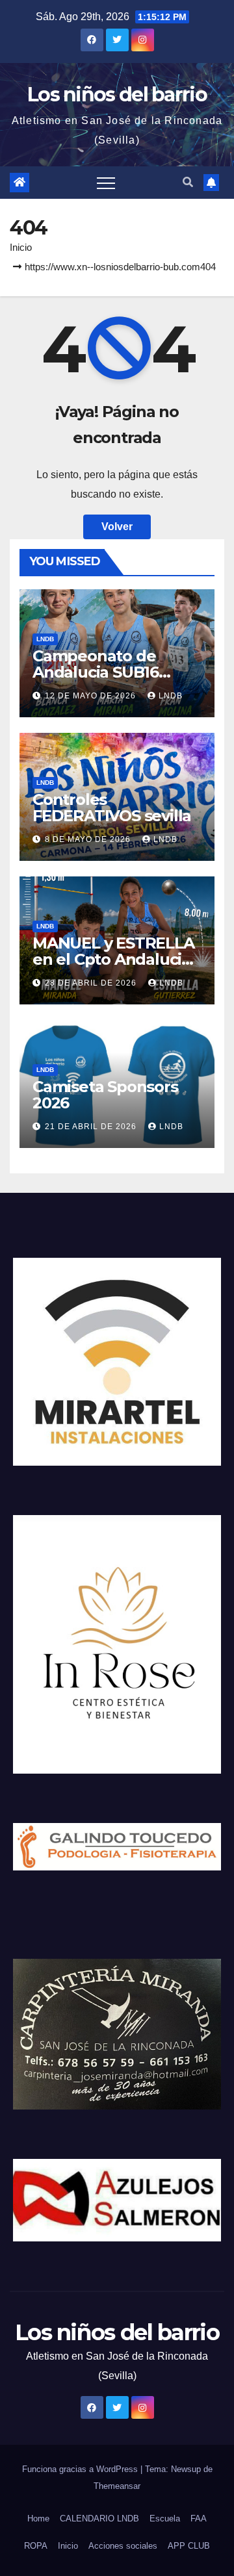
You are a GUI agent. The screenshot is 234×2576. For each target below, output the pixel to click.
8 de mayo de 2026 (89, 839)
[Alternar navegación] (106, 183)
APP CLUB (189, 2546)
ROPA (36, 2546)
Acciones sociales (123, 2546)
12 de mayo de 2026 (92, 696)
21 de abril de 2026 (92, 1127)
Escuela (165, 2519)
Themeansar (117, 2486)
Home (38, 2519)
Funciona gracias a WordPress (81, 2469)
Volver (117, 527)
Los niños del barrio (117, 95)
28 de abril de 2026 (92, 983)
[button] (188, 182)
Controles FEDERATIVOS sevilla (112, 808)
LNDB (45, 639)
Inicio (21, 247)
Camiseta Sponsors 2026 (105, 1095)
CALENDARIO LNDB (99, 2519)
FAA (199, 2519)
